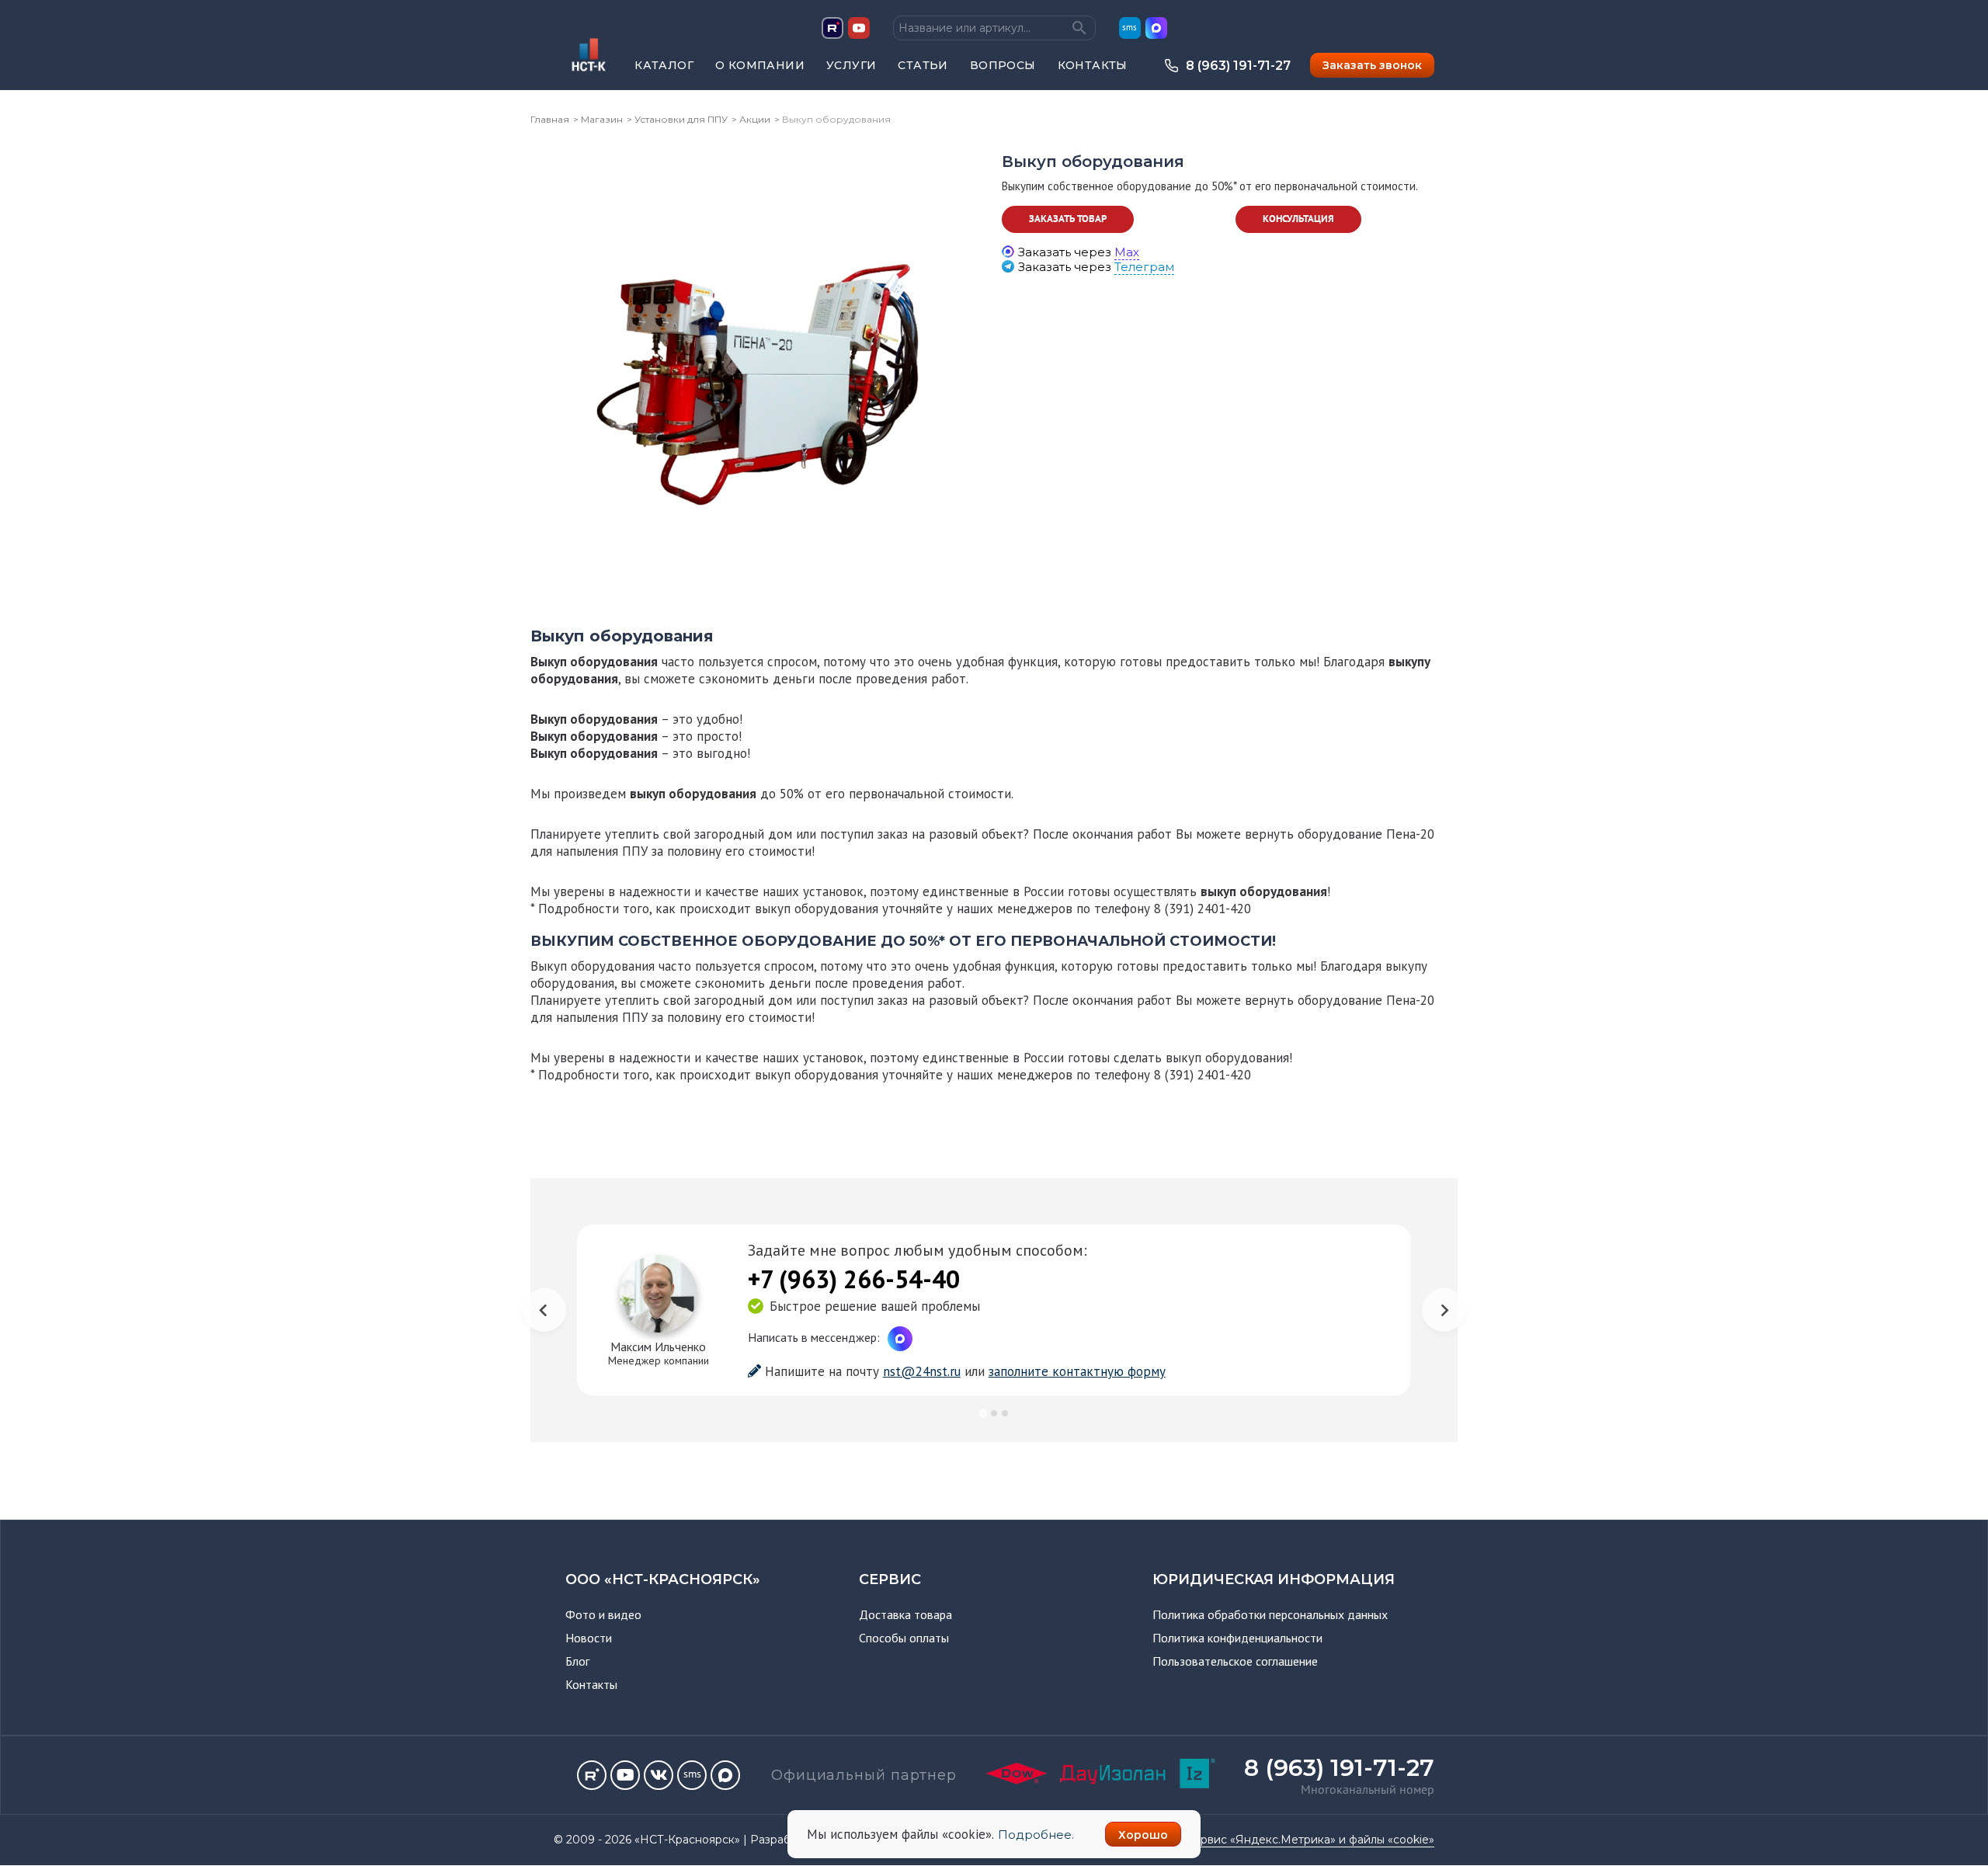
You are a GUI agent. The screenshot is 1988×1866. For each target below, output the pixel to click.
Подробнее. (1036, 1835)
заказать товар (1068, 219)
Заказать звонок (1372, 65)
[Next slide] (1444, 1310)
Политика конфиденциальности (1237, 1638)
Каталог (664, 65)
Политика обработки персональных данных (1270, 1614)
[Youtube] (625, 1775)
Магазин (602, 119)
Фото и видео (603, 1614)
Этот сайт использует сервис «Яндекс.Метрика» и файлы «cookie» (1249, 1840)
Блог (577, 1661)
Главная (550, 119)
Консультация (1298, 219)
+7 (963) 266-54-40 (854, 1279)
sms (1130, 28)
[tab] (983, 1413)
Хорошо (1143, 1835)
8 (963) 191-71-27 (1238, 66)
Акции (755, 119)
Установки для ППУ (681, 119)
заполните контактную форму (1077, 1371)
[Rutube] (592, 1775)
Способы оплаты (904, 1638)
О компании (760, 65)
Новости (589, 1638)
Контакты (1093, 65)
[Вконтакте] (659, 1775)
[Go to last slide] (544, 1310)
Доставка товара (905, 1614)
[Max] (725, 1775)
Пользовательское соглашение (1235, 1661)
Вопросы (1003, 65)
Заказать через (1079, 252)
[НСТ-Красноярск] (583, 75)
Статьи (923, 65)
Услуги (851, 65)
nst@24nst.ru (922, 1371)
